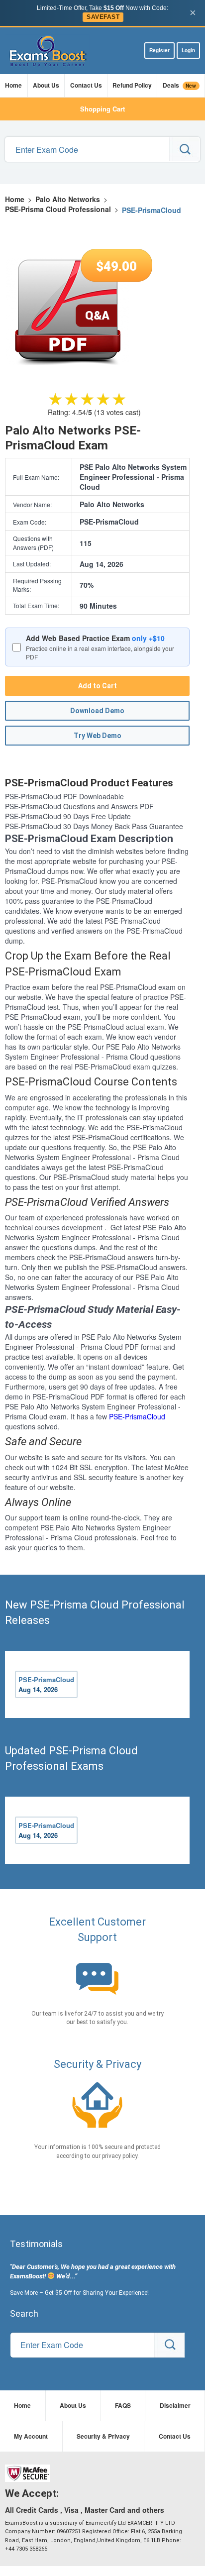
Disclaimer (175, 2405)
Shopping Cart (102, 109)
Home (13, 85)
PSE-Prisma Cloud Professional (58, 209)
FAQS (123, 2405)
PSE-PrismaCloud (137, 1416)
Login (188, 50)
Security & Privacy (103, 2436)
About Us (46, 85)
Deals (180, 85)
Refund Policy (132, 85)
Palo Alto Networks (68, 199)
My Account (31, 2436)
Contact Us (86, 85)
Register (159, 50)
